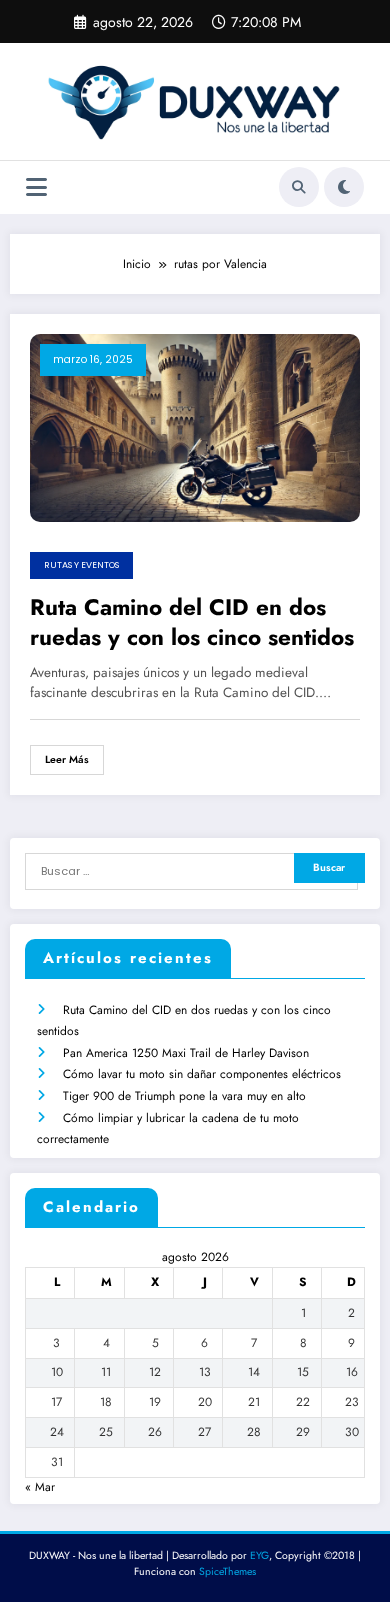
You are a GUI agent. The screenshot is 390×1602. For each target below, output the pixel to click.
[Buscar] (299, 187)
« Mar (40, 1487)
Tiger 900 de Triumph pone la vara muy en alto (184, 1096)
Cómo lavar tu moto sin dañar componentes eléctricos (202, 1074)
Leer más (67, 759)
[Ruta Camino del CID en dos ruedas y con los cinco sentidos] (195, 427)
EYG (259, 1555)
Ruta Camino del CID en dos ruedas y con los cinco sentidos (192, 622)
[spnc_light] (344, 187)
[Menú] (36, 187)
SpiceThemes (227, 1571)
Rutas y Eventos (81, 565)
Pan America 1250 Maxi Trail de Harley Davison (186, 1053)
